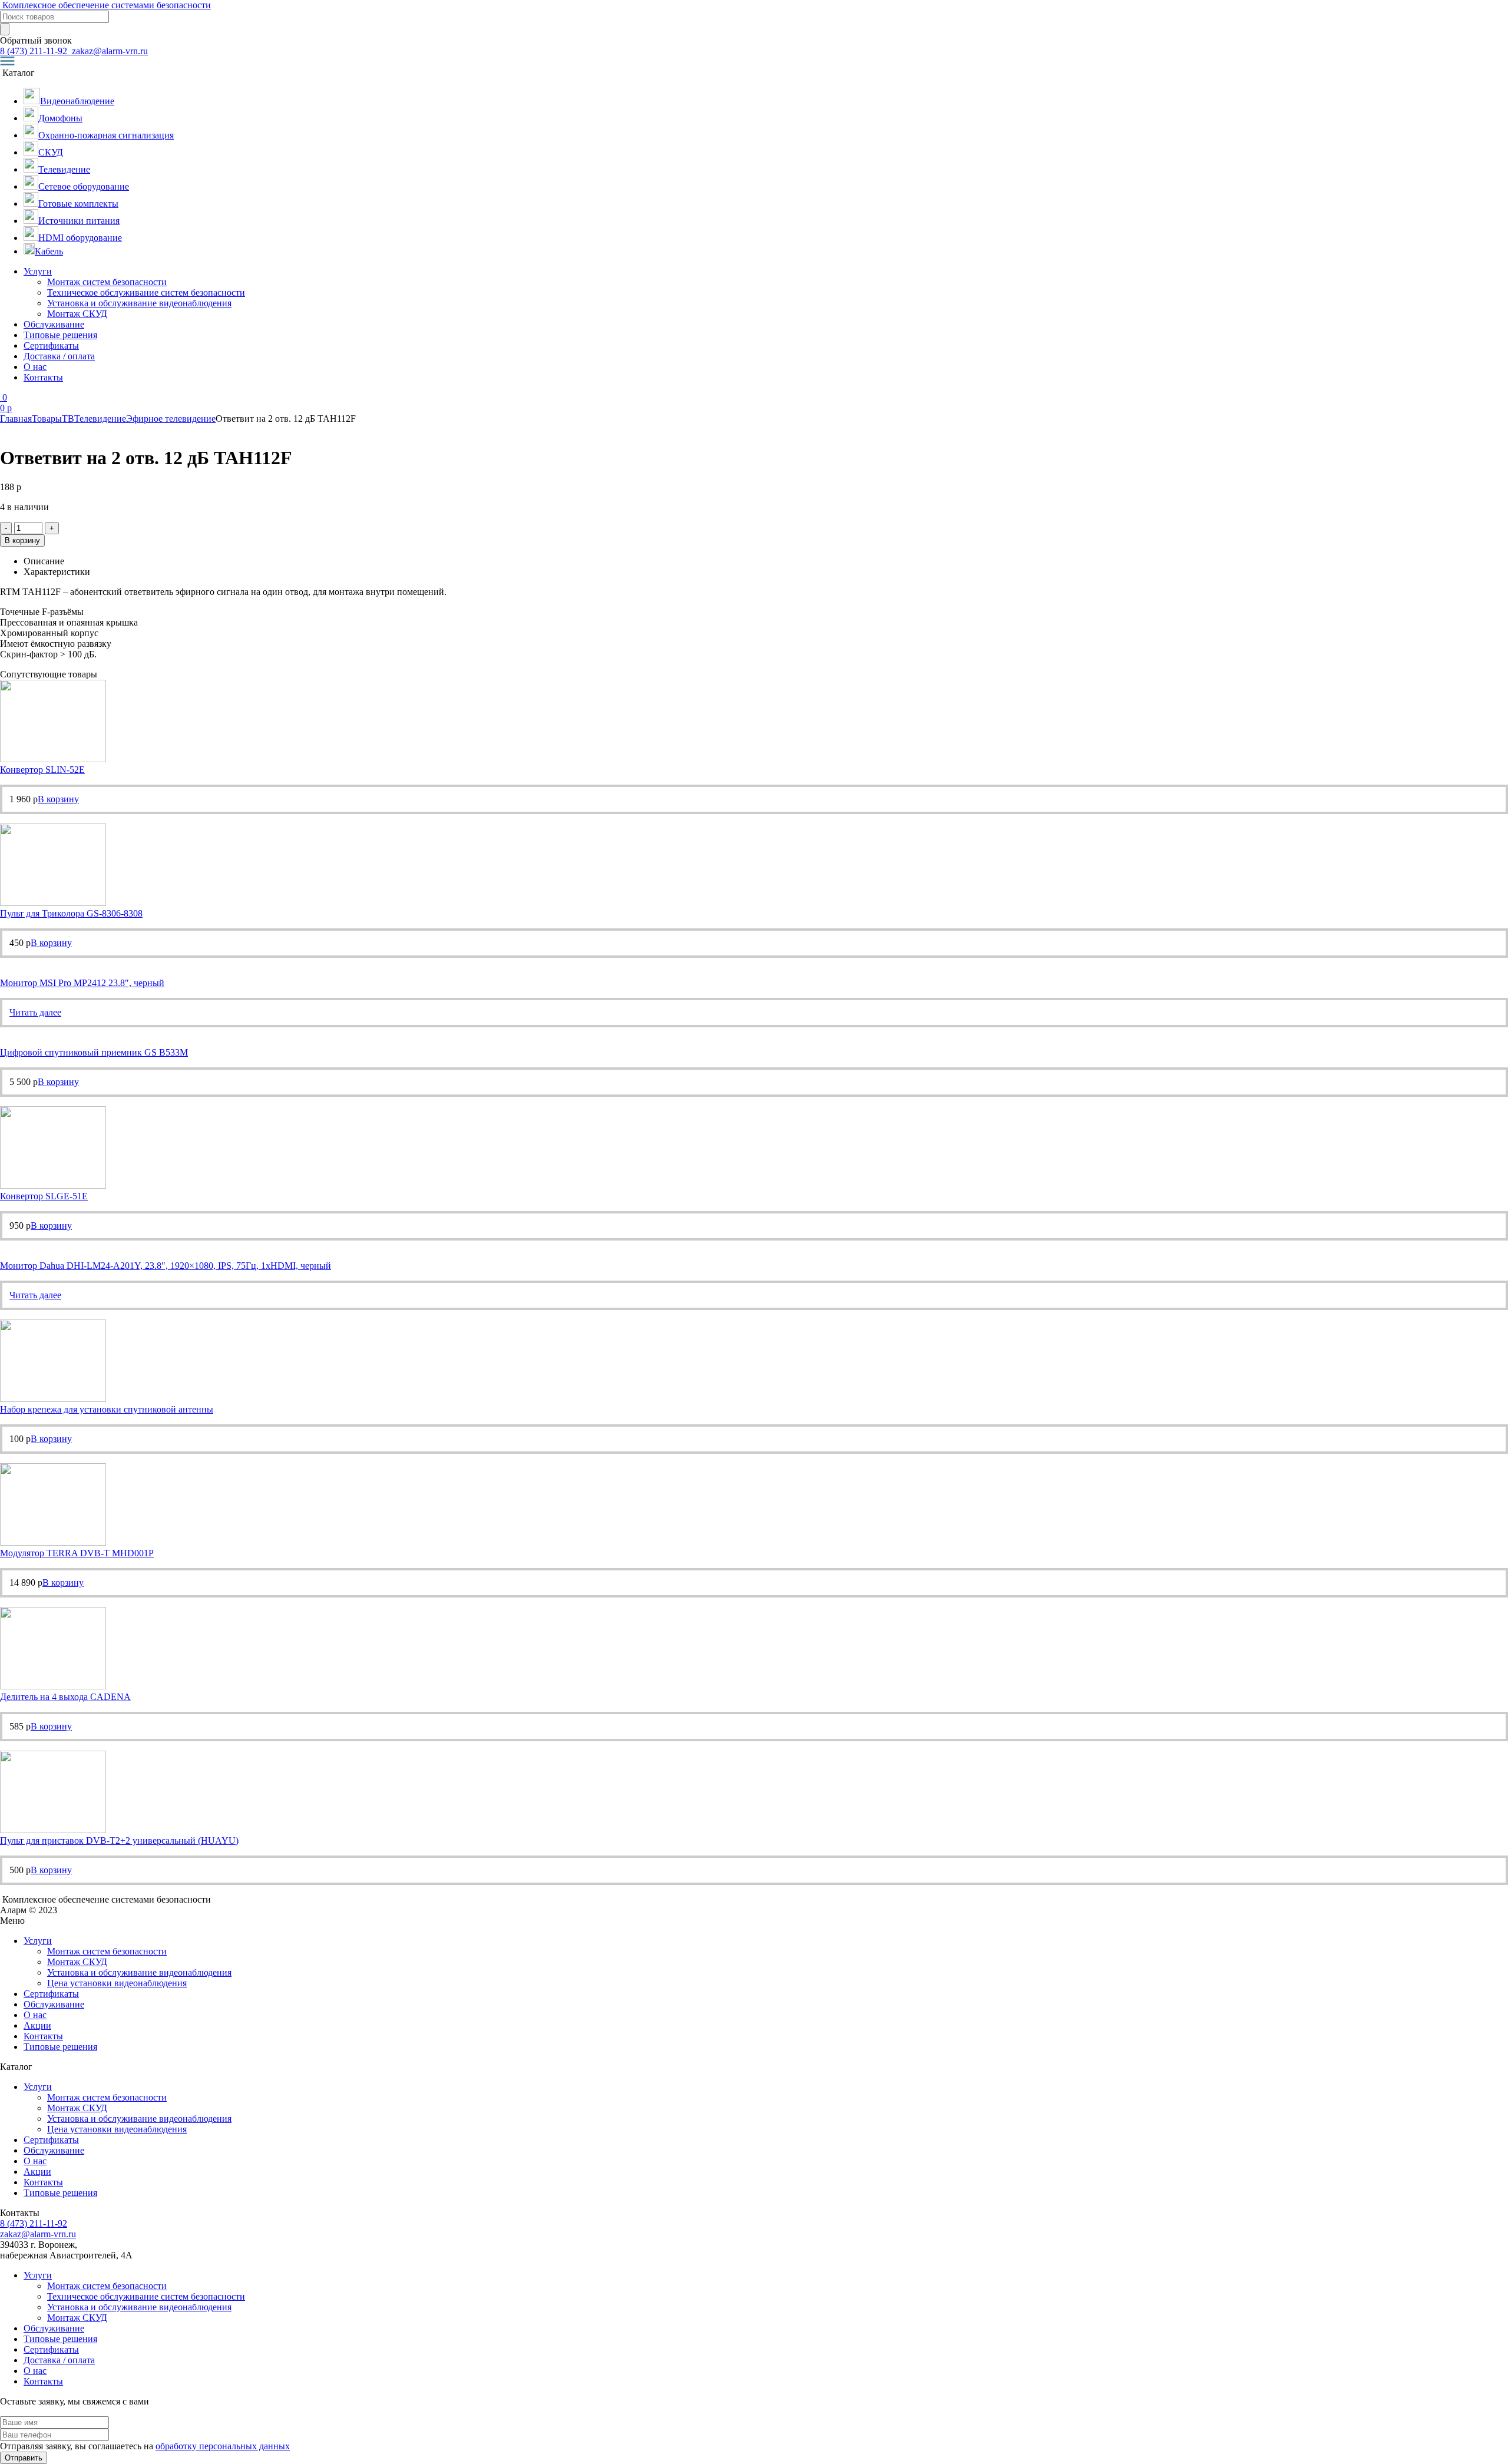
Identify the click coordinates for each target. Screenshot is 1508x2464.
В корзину (22, 540)
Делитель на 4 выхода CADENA (65, 1697)
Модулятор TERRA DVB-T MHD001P (77, 1553)
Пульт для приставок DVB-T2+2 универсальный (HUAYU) (119, 1840)
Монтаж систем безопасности (107, 282)
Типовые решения (60, 335)
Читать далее (35, 1012)
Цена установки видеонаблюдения (117, 1983)
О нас (35, 367)
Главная (16, 419)
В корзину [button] (58, 799)
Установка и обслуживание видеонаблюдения (139, 303)
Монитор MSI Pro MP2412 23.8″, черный (82, 983)
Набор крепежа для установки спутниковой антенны (107, 1409)
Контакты (43, 377)
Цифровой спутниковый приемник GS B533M (94, 1052)
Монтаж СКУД (77, 314)
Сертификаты (51, 345)
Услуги (38, 271)
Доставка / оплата (59, 356)
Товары (47, 419)
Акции (37, 2025)
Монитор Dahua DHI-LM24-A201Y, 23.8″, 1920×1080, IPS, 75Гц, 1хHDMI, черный (166, 1266)
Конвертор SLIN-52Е (42, 770)
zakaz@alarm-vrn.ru (109, 51)
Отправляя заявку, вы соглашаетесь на (145, 2446)
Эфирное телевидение (171, 419)
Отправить (24, 2458)
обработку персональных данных (223, 2446)
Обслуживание (54, 324)
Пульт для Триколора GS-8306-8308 (71, 913)
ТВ (68, 419)
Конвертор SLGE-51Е (44, 1196)
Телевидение (100, 419)
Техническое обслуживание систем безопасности (146, 292)
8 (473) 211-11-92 (35, 51)
